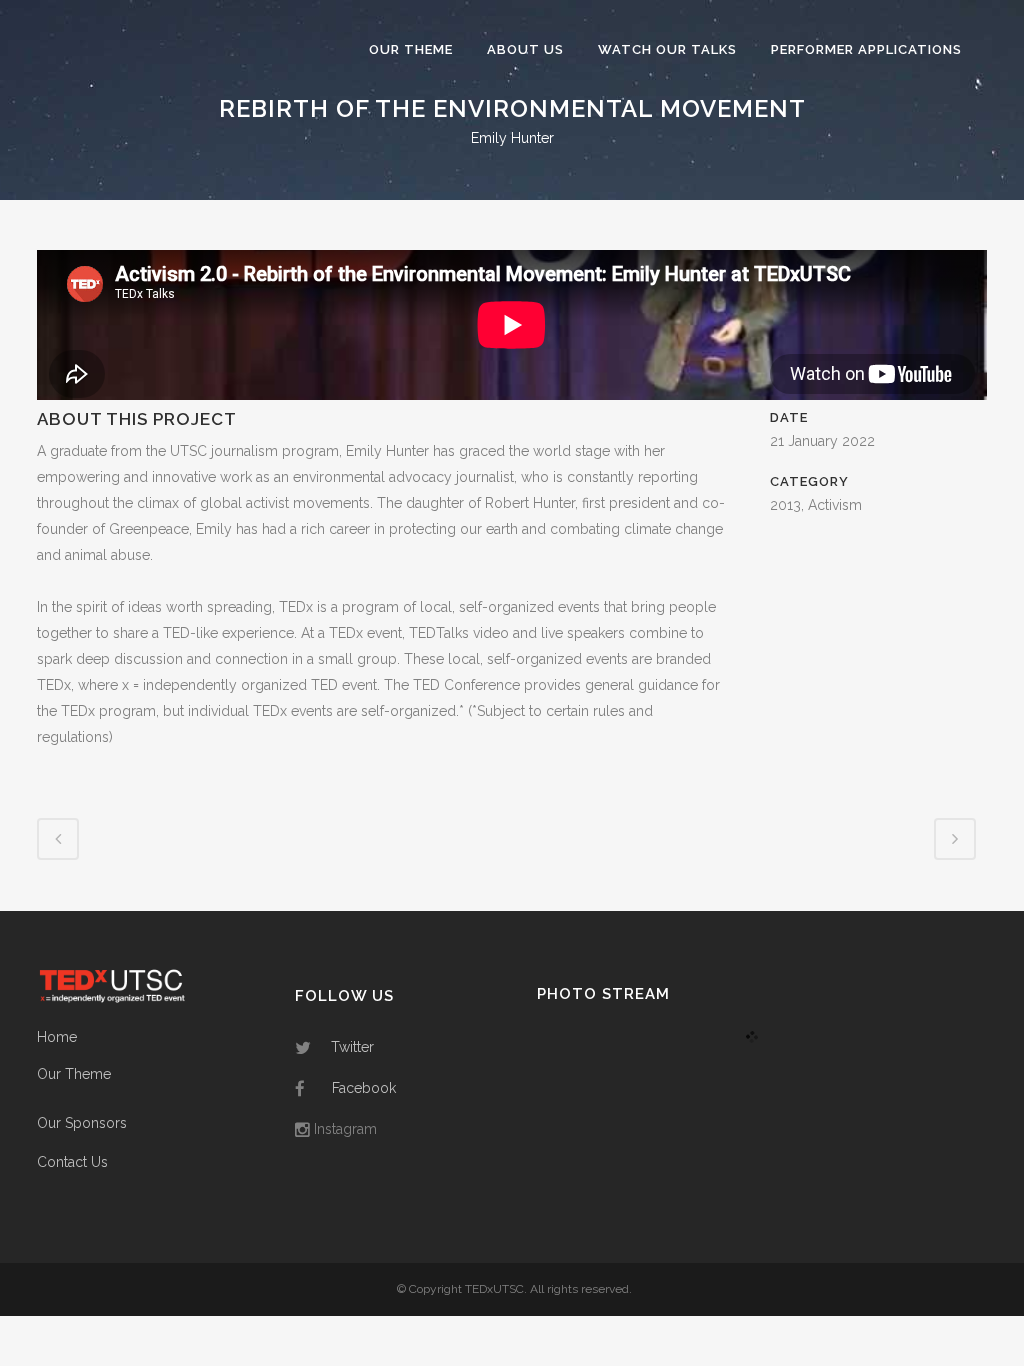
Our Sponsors (82, 1123)
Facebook (364, 1088)
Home (57, 1037)
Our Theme (74, 1074)
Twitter (352, 1047)
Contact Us (72, 1162)
